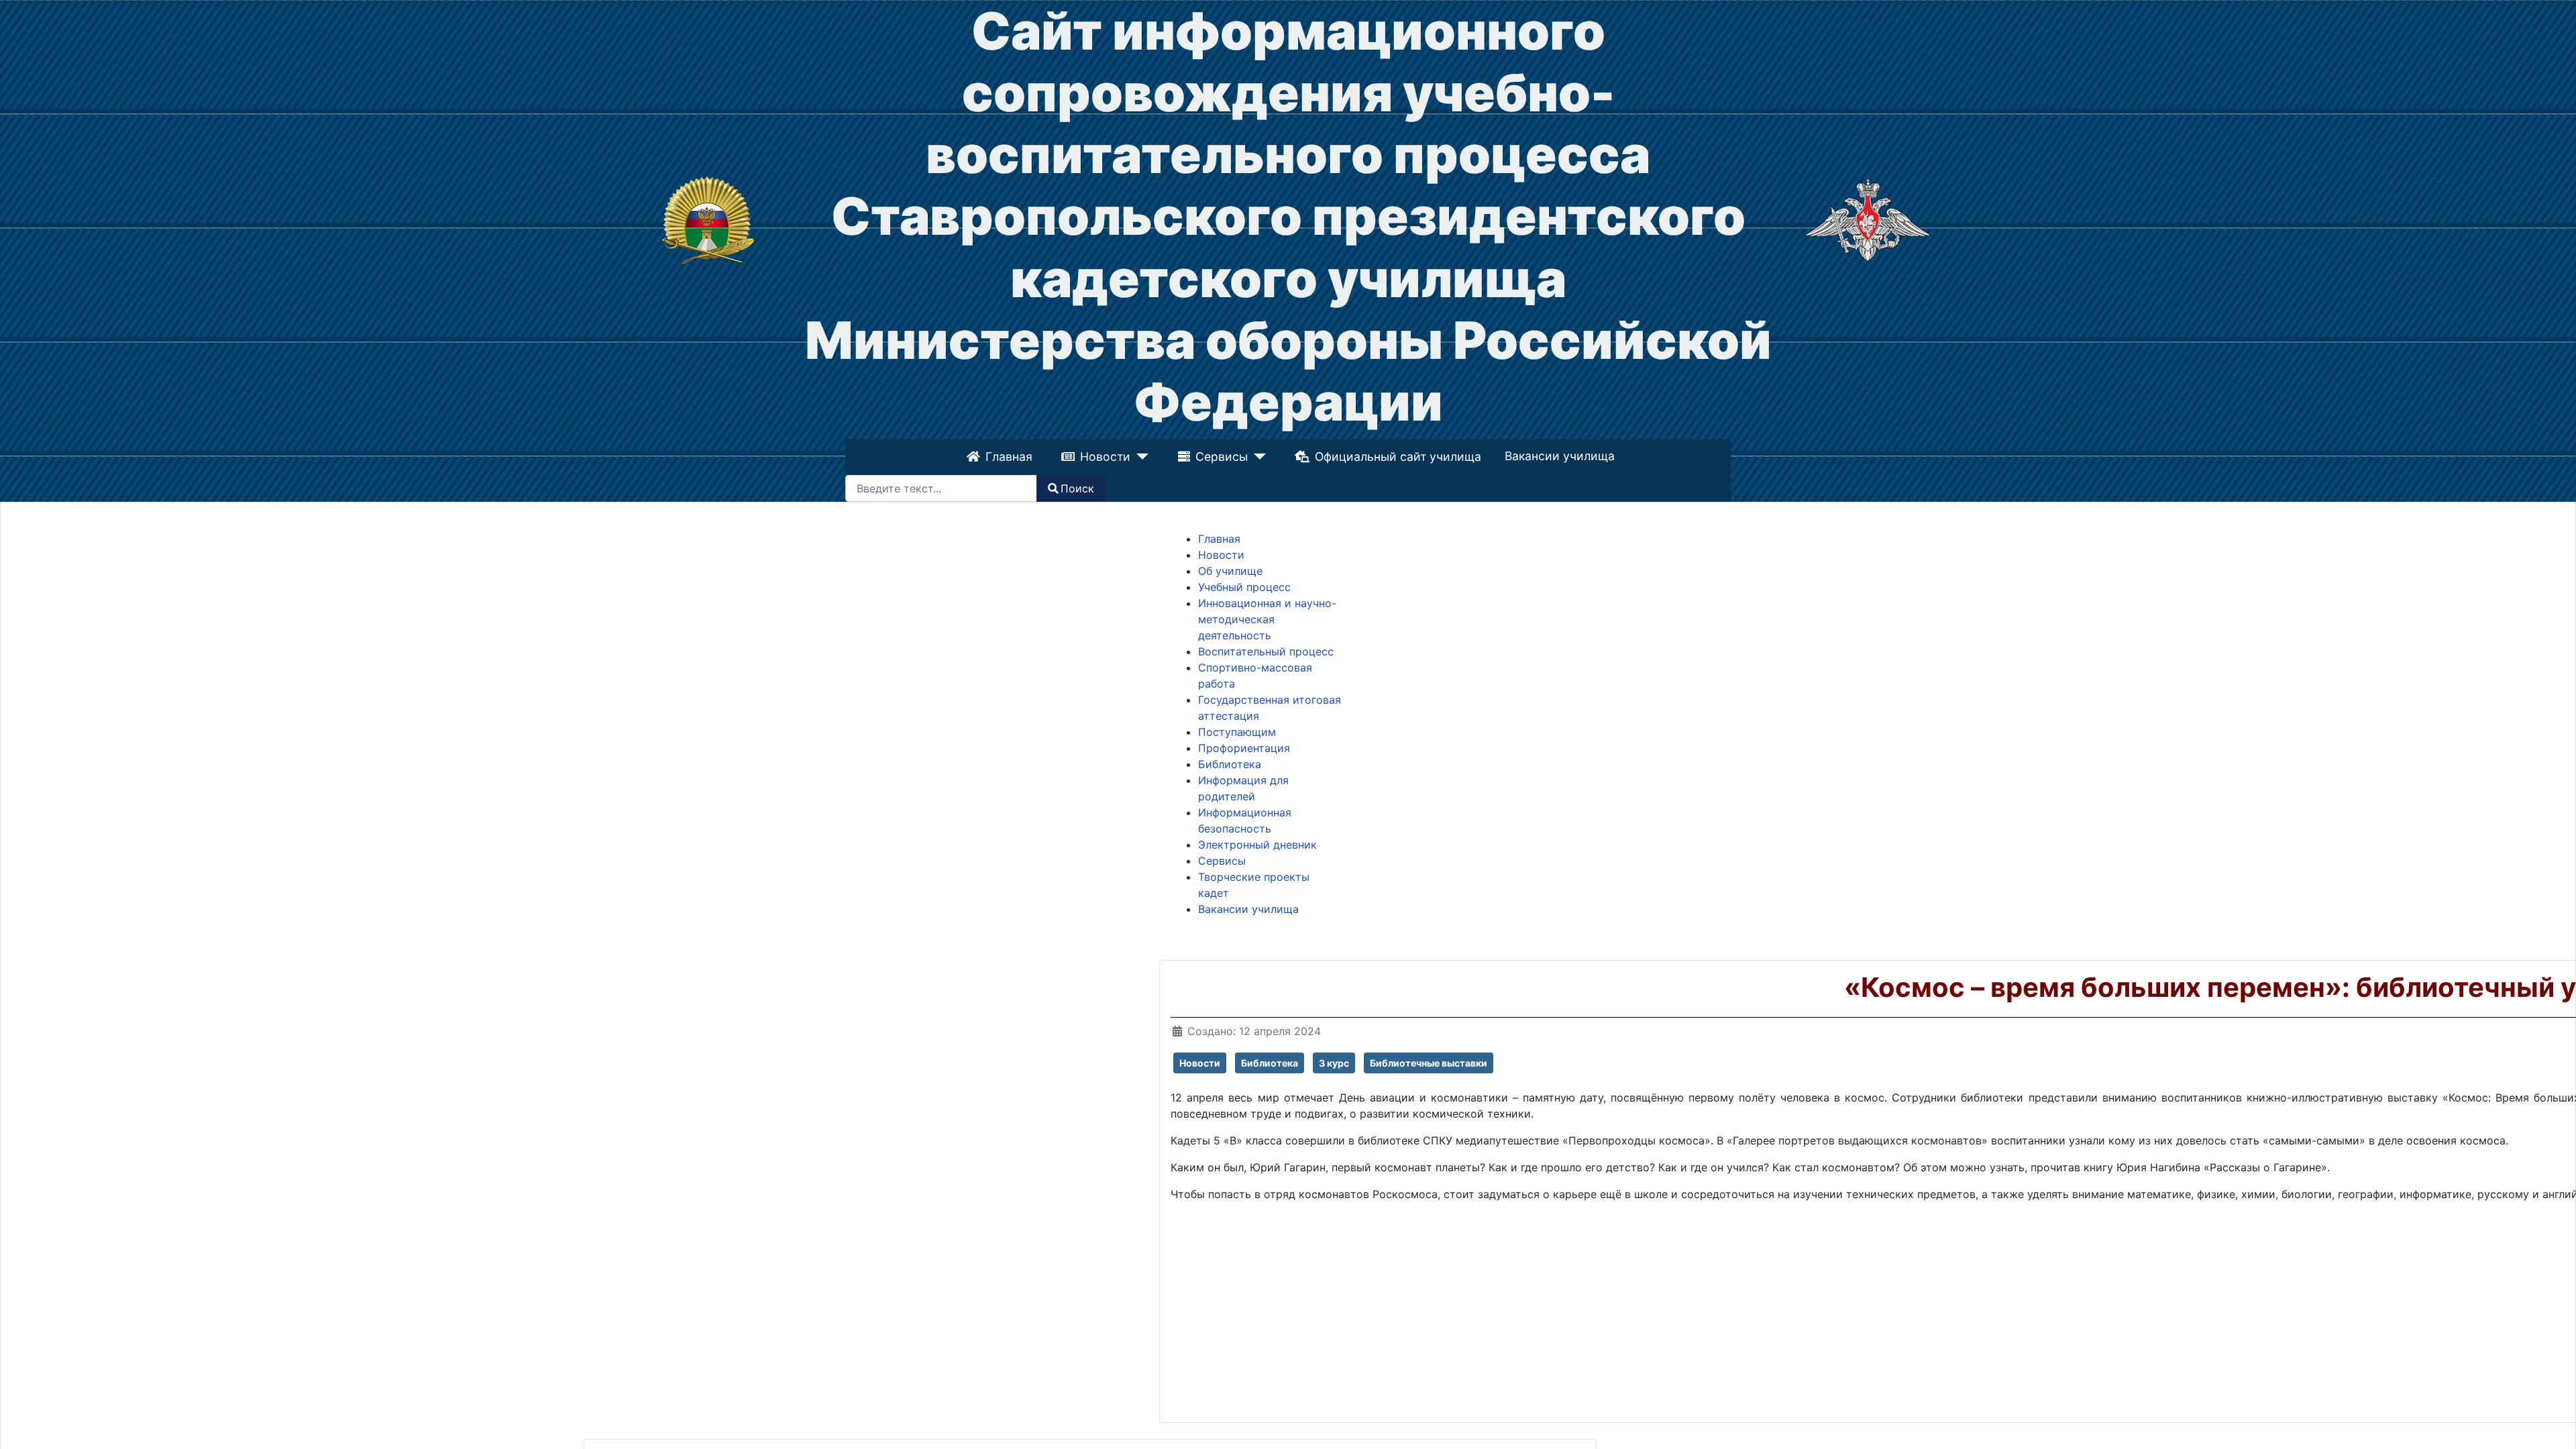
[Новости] (1141, 457)
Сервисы (1222, 457)
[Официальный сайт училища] (708, 219)
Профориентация (1244, 748)
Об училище (1230, 571)
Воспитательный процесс (1266, 651)
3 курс (1334, 1063)
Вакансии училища (1558, 456)
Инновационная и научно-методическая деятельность (1267, 619)
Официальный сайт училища (1396, 457)
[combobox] (941, 488)
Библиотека (1230, 764)
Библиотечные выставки (1429, 1063)
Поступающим (1237, 732)
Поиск (1077, 488)
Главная (1010, 457)
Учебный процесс (1244, 587)
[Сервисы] (1256, 457)
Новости (1107, 457)
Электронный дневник (1257, 845)
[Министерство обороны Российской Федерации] (1868, 219)
